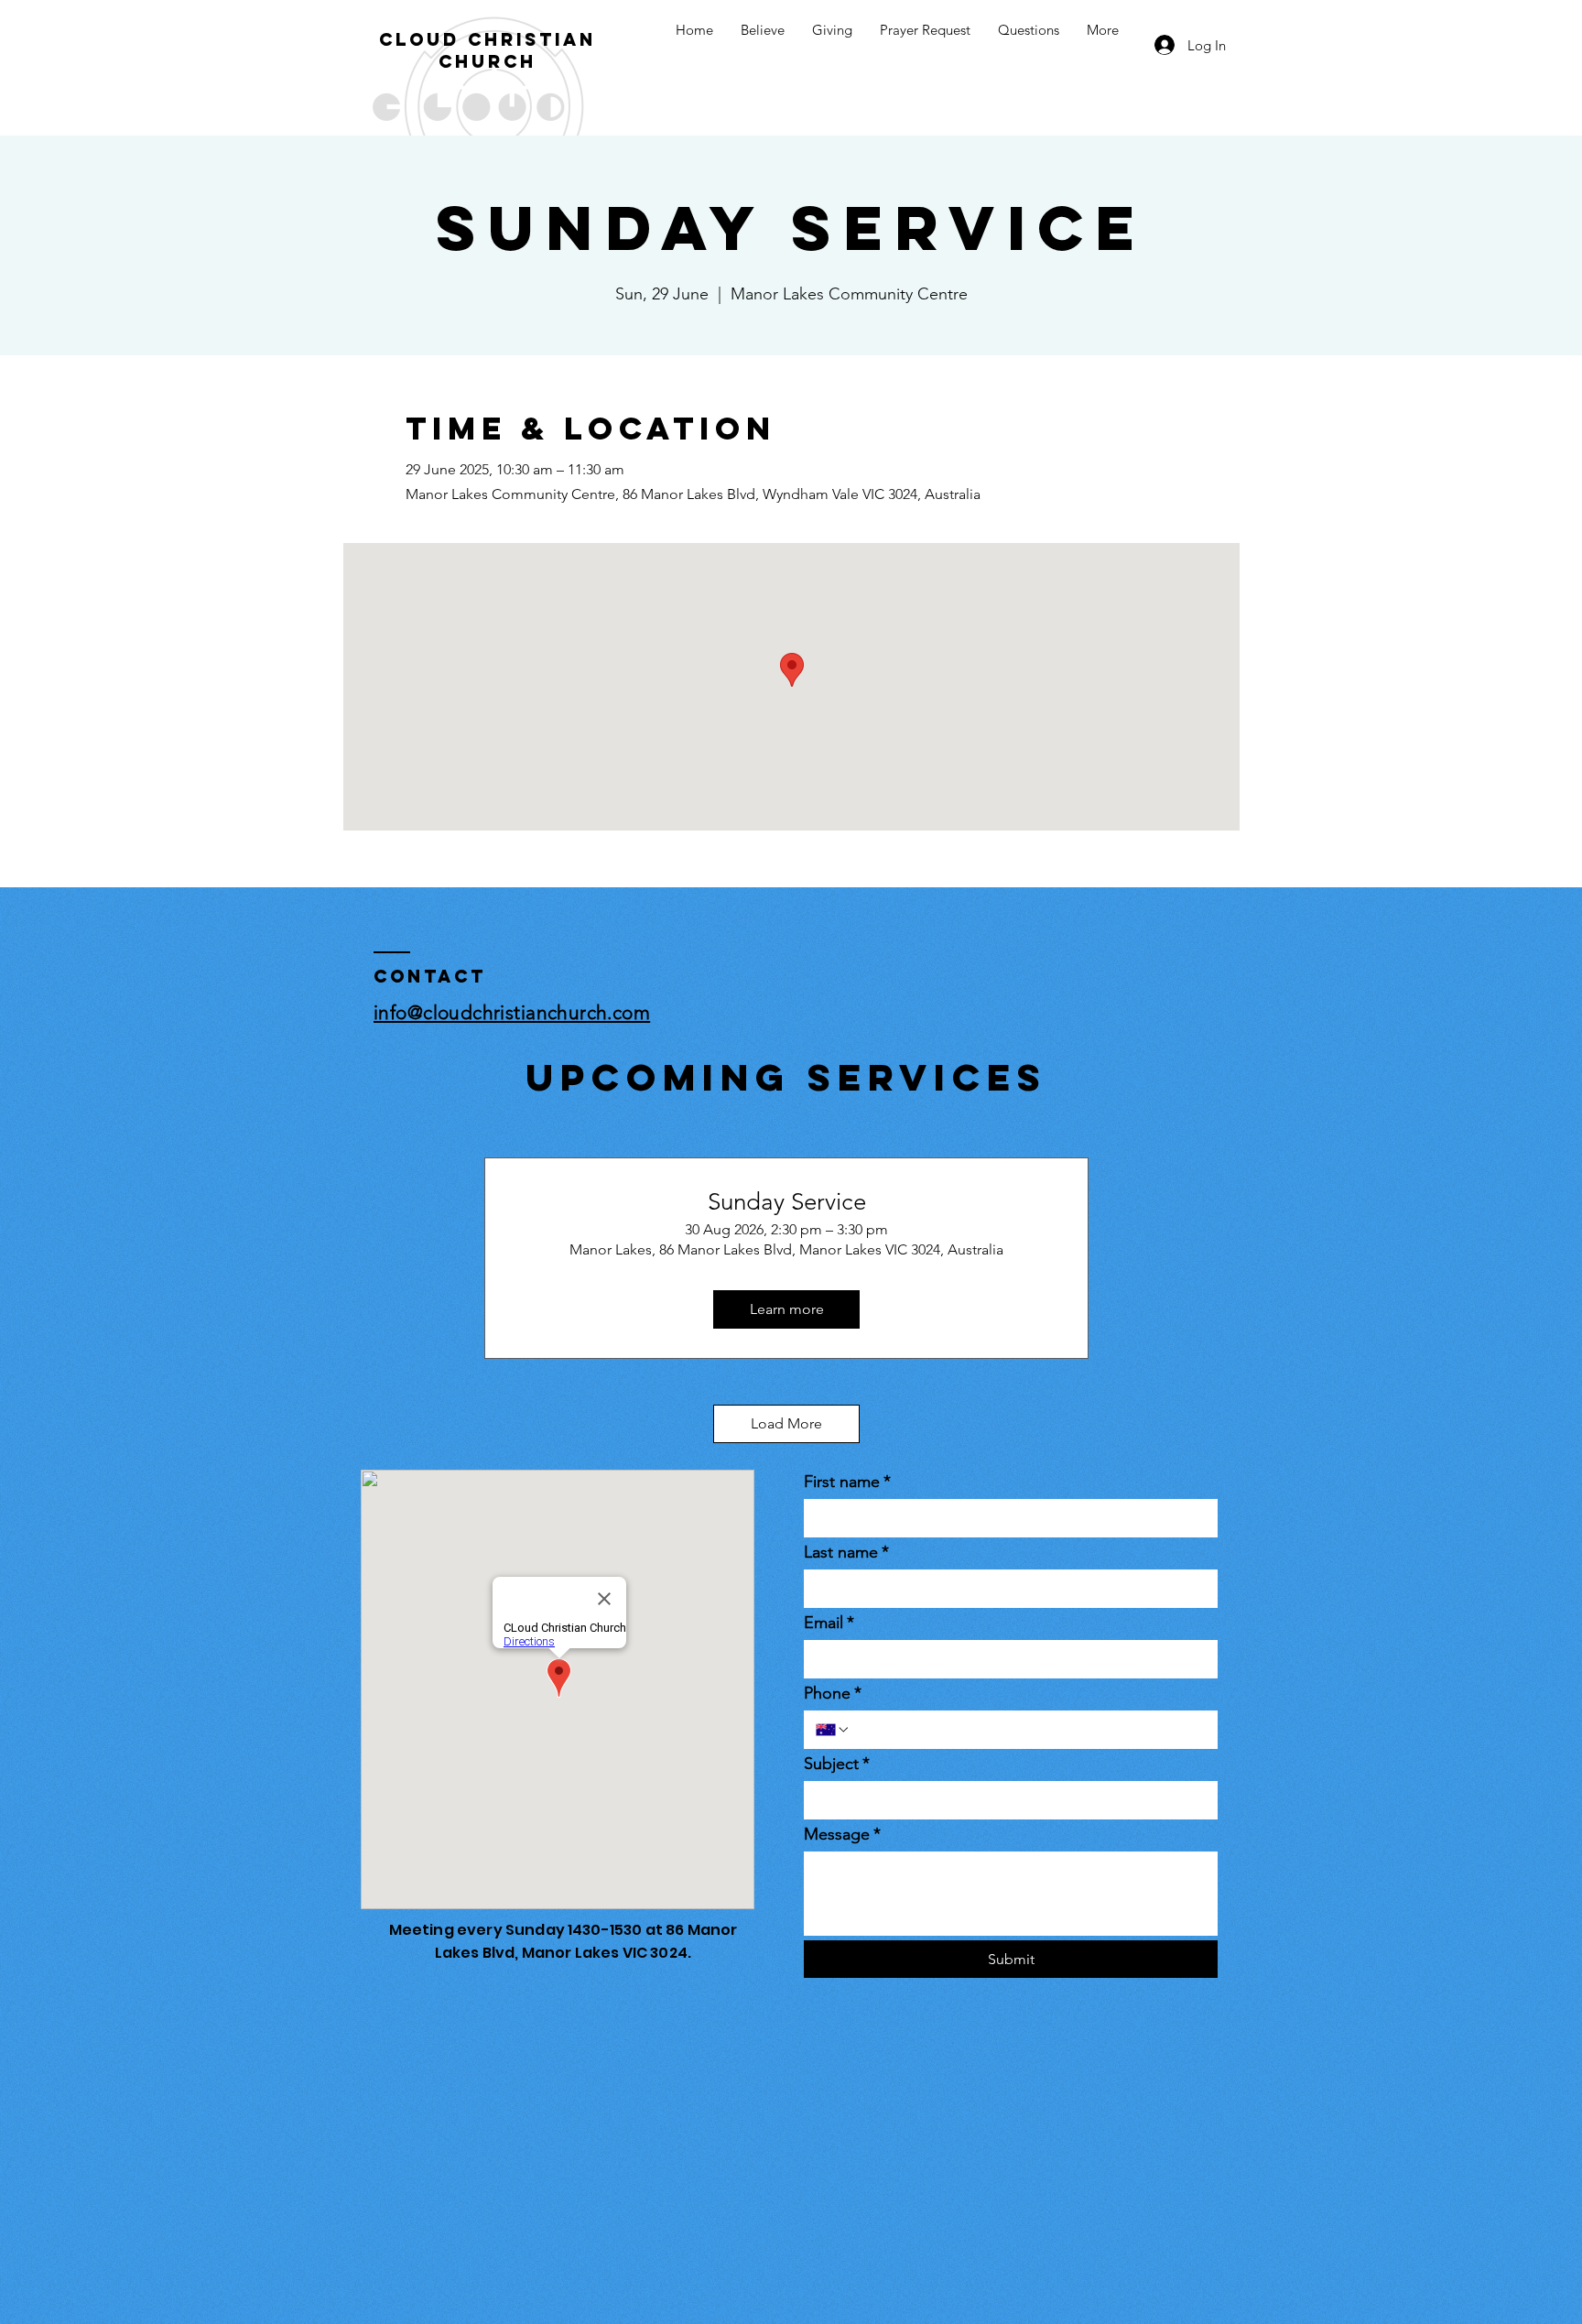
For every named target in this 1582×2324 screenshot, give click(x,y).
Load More (786, 1423)
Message (842, 1834)
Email (829, 1623)
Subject (837, 1764)
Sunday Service (787, 1202)
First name (847, 1482)
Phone (833, 1693)
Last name (846, 1552)
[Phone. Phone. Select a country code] (833, 1730)
